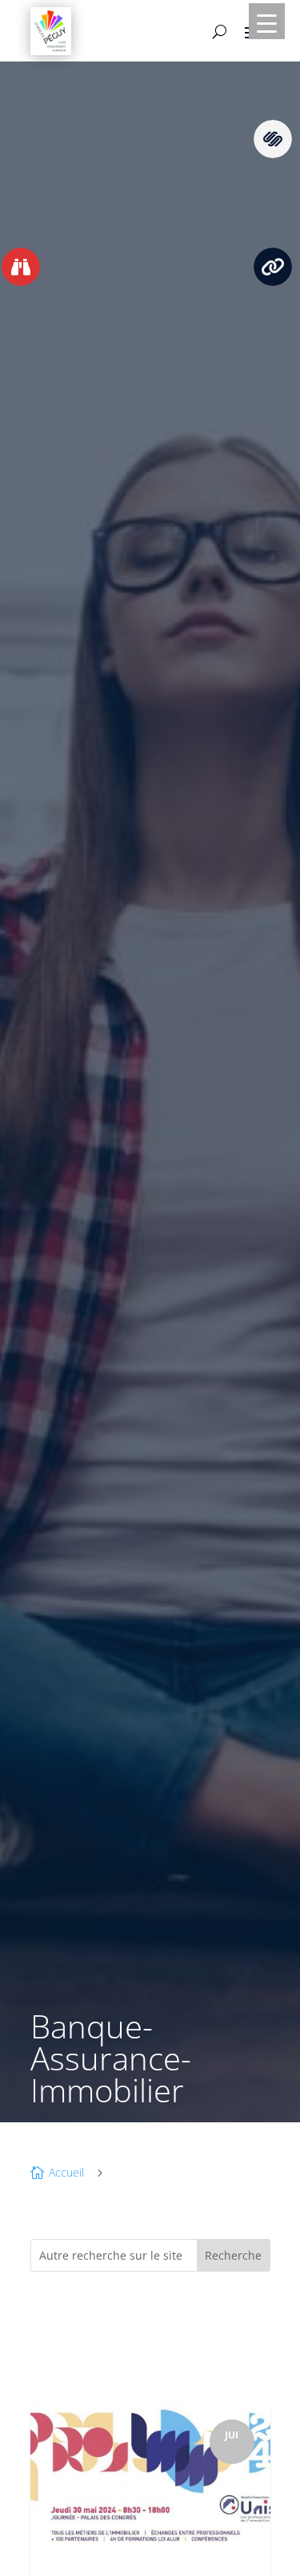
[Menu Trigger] (267, 21)
